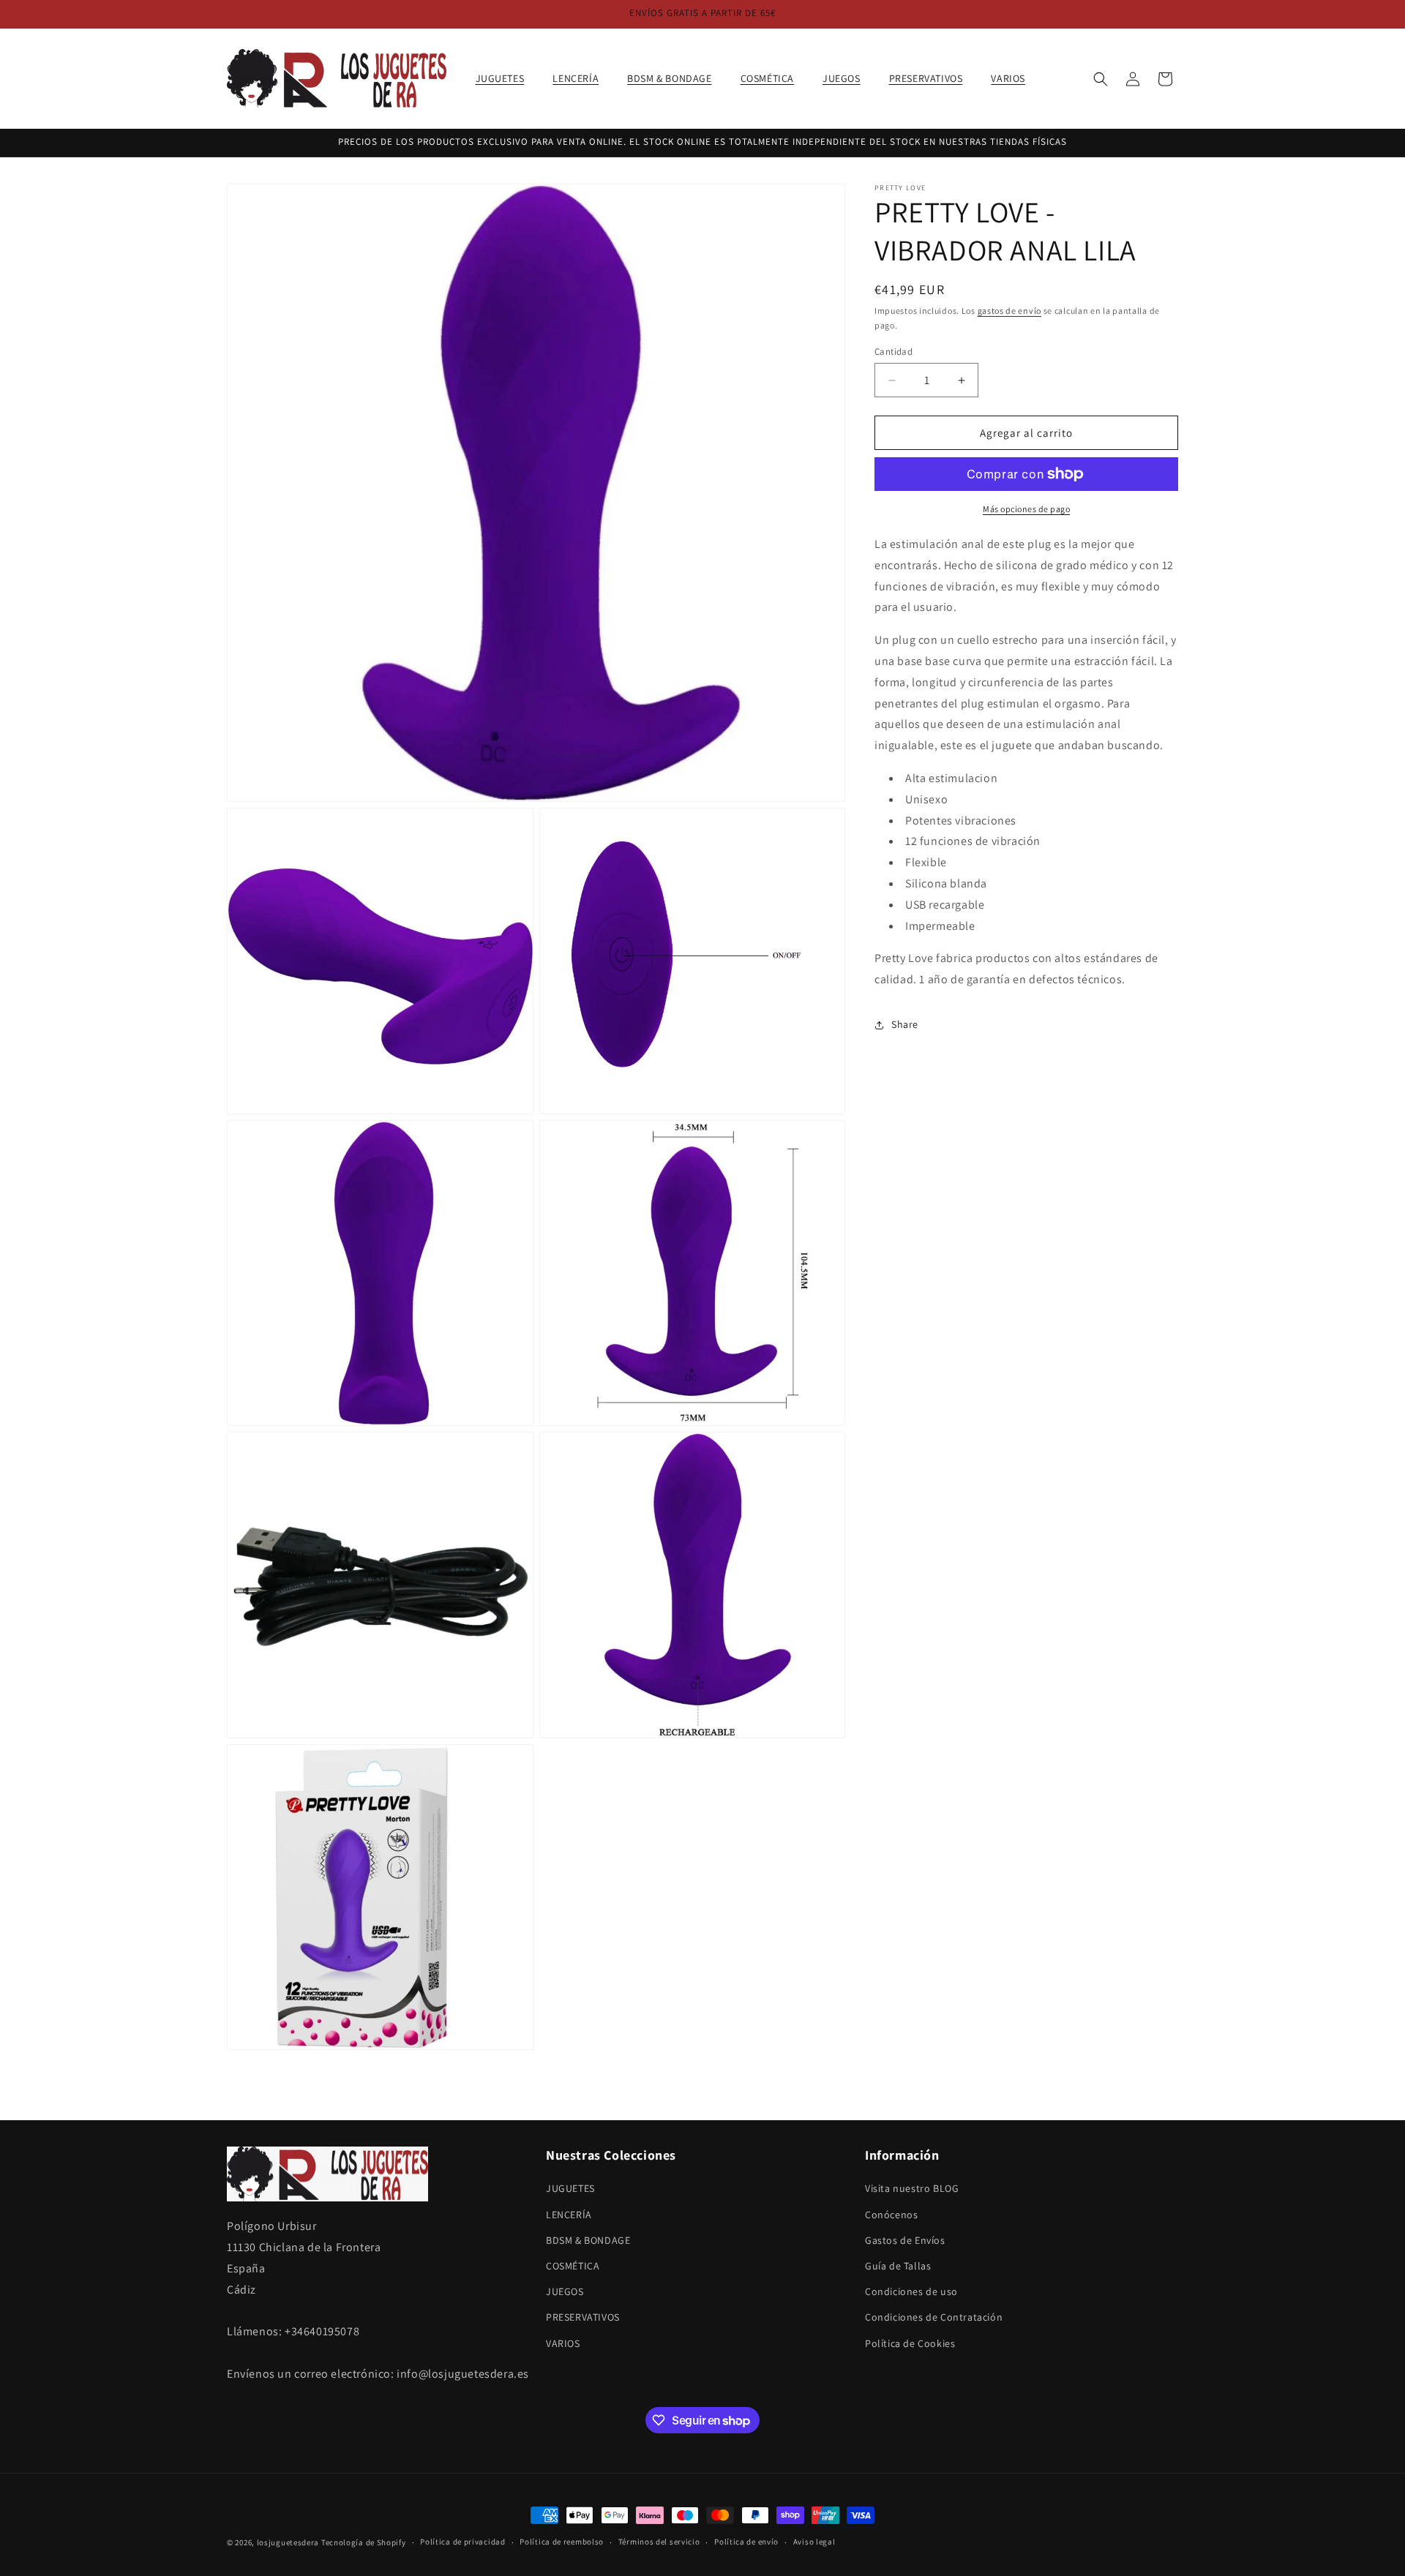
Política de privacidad (462, 2542)
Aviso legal (814, 2542)
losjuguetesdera (288, 2542)
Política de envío (746, 2542)
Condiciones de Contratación (934, 2317)
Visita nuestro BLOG (912, 2188)
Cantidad (893, 352)
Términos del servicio (659, 2542)
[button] (506, 78)
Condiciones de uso (911, 2291)
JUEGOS (565, 2291)
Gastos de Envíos (905, 2240)
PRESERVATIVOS (583, 2317)
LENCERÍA (569, 2215)
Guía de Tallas (898, 2266)
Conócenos (891, 2215)
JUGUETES (570, 2188)
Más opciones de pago (1026, 509)
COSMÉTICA (573, 2266)
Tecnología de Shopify (364, 2542)
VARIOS (563, 2343)
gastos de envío (1010, 311)
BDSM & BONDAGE (588, 2240)
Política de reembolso (562, 2542)
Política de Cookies (910, 2343)
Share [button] (905, 1025)
